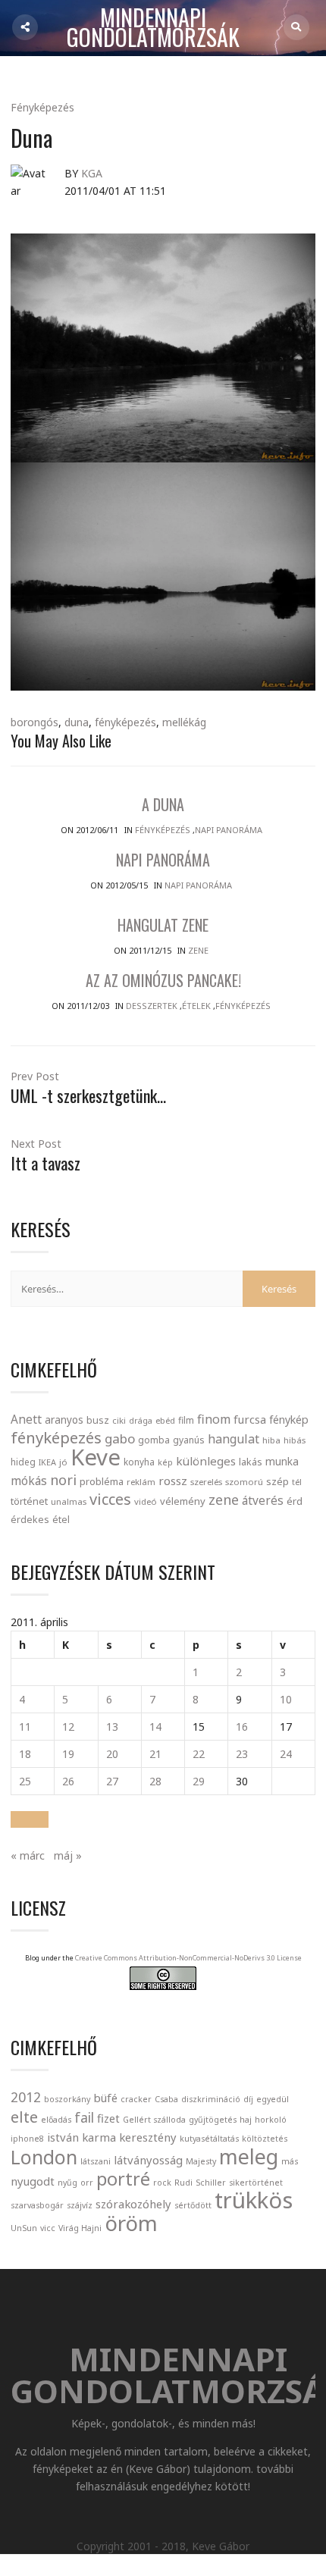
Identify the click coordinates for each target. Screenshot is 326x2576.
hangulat (234, 1439)
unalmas (69, 1501)
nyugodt (33, 2181)
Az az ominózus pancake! (163, 980)
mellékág (184, 722)
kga (92, 173)
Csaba (166, 2099)
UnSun (24, 2228)
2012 (26, 2097)
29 (199, 1781)
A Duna (163, 804)
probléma (102, 1481)
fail (84, 2117)
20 (112, 1754)
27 (112, 1781)
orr (87, 2183)
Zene (198, 950)
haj (246, 2120)
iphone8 (27, 2139)
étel (61, 1520)
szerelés (206, 1482)
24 (286, 1754)
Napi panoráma (229, 830)
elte (24, 2117)
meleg (249, 2156)
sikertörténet (256, 2183)
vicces (110, 1499)
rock (162, 2183)
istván (63, 2137)
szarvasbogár (37, 2205)
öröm (131, 2223)
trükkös (254, 2200)
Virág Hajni (80, 2228)
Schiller (211, 2183)
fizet (108, 2118)
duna (77, 722)
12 (68, 1727)
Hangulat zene (163, 925)
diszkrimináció (211, 2099)
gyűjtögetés (213, 2120)
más (290, 2161)
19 (68, 1754)
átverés (263, 1500)
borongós (34, 722)
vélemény (183, 1501)
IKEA (47, 1462)
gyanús (189, 1440)
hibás (295, 1440)
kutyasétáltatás (209, 2139)
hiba (271, 1440)
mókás (29, 1481)
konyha (139, 1462)
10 (286, 1699)
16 (242, 1727)
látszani (96, 2161)
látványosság (148, 2160)
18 (25, 1754)
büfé (105, 2098)
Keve (96, 1457)
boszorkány (67, 2099)
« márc (28, 1855)
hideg (23, 1462)
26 (68, 1781)
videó (146, 1501)
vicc (48, 2228)
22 (199, 1754)
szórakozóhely (133, 2204)
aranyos (64, 1420)
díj (248, 2099)
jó (63, 1462)
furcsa (250, 1419)
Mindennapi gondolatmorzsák (153, 28)
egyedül (273, 2099)
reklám (141, 1482)
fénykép (289, 1420)
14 (155, 1727)
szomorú (244, 1482)
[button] (30, 1819)
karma (99, 2137)
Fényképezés (42, 107)
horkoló (271, 2120)
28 (155, 1781)
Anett (26, 1419)
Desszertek (152, 1006)
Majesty (201, 2161)
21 (155, 1754)
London (44, 2157)
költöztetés (265, 2139)
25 (25, 1781)
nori (63, 1480)
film (186, 1420)
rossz (173, 1481)
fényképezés (125, 722)
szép (277, 1481)
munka (282, 1461)
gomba (154, 1440)
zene (224, 1500)
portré (123, 2179)
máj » (68, 1855)
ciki (119, 1420)
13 (112, 1727)
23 (242, 1754)
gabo (120, 1438)
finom (214, 1419)
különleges (206, 1461)
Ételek (196, 1006)
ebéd (165, 1420)
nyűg (67, 2183)
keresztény (148, 2137)
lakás (251, 1462)
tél (297, 1482)
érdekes (30, 1520)
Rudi (183, 2183)
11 (25, 1727)
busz (98, 1420)
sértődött (193, 2205)
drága (141, 1420)
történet (29, 1501)
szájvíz (80, 2205)
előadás (56, 2120)
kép (165, 1462)
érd (295, 1501)
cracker (136, 2099)
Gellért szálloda (154, 2120)
